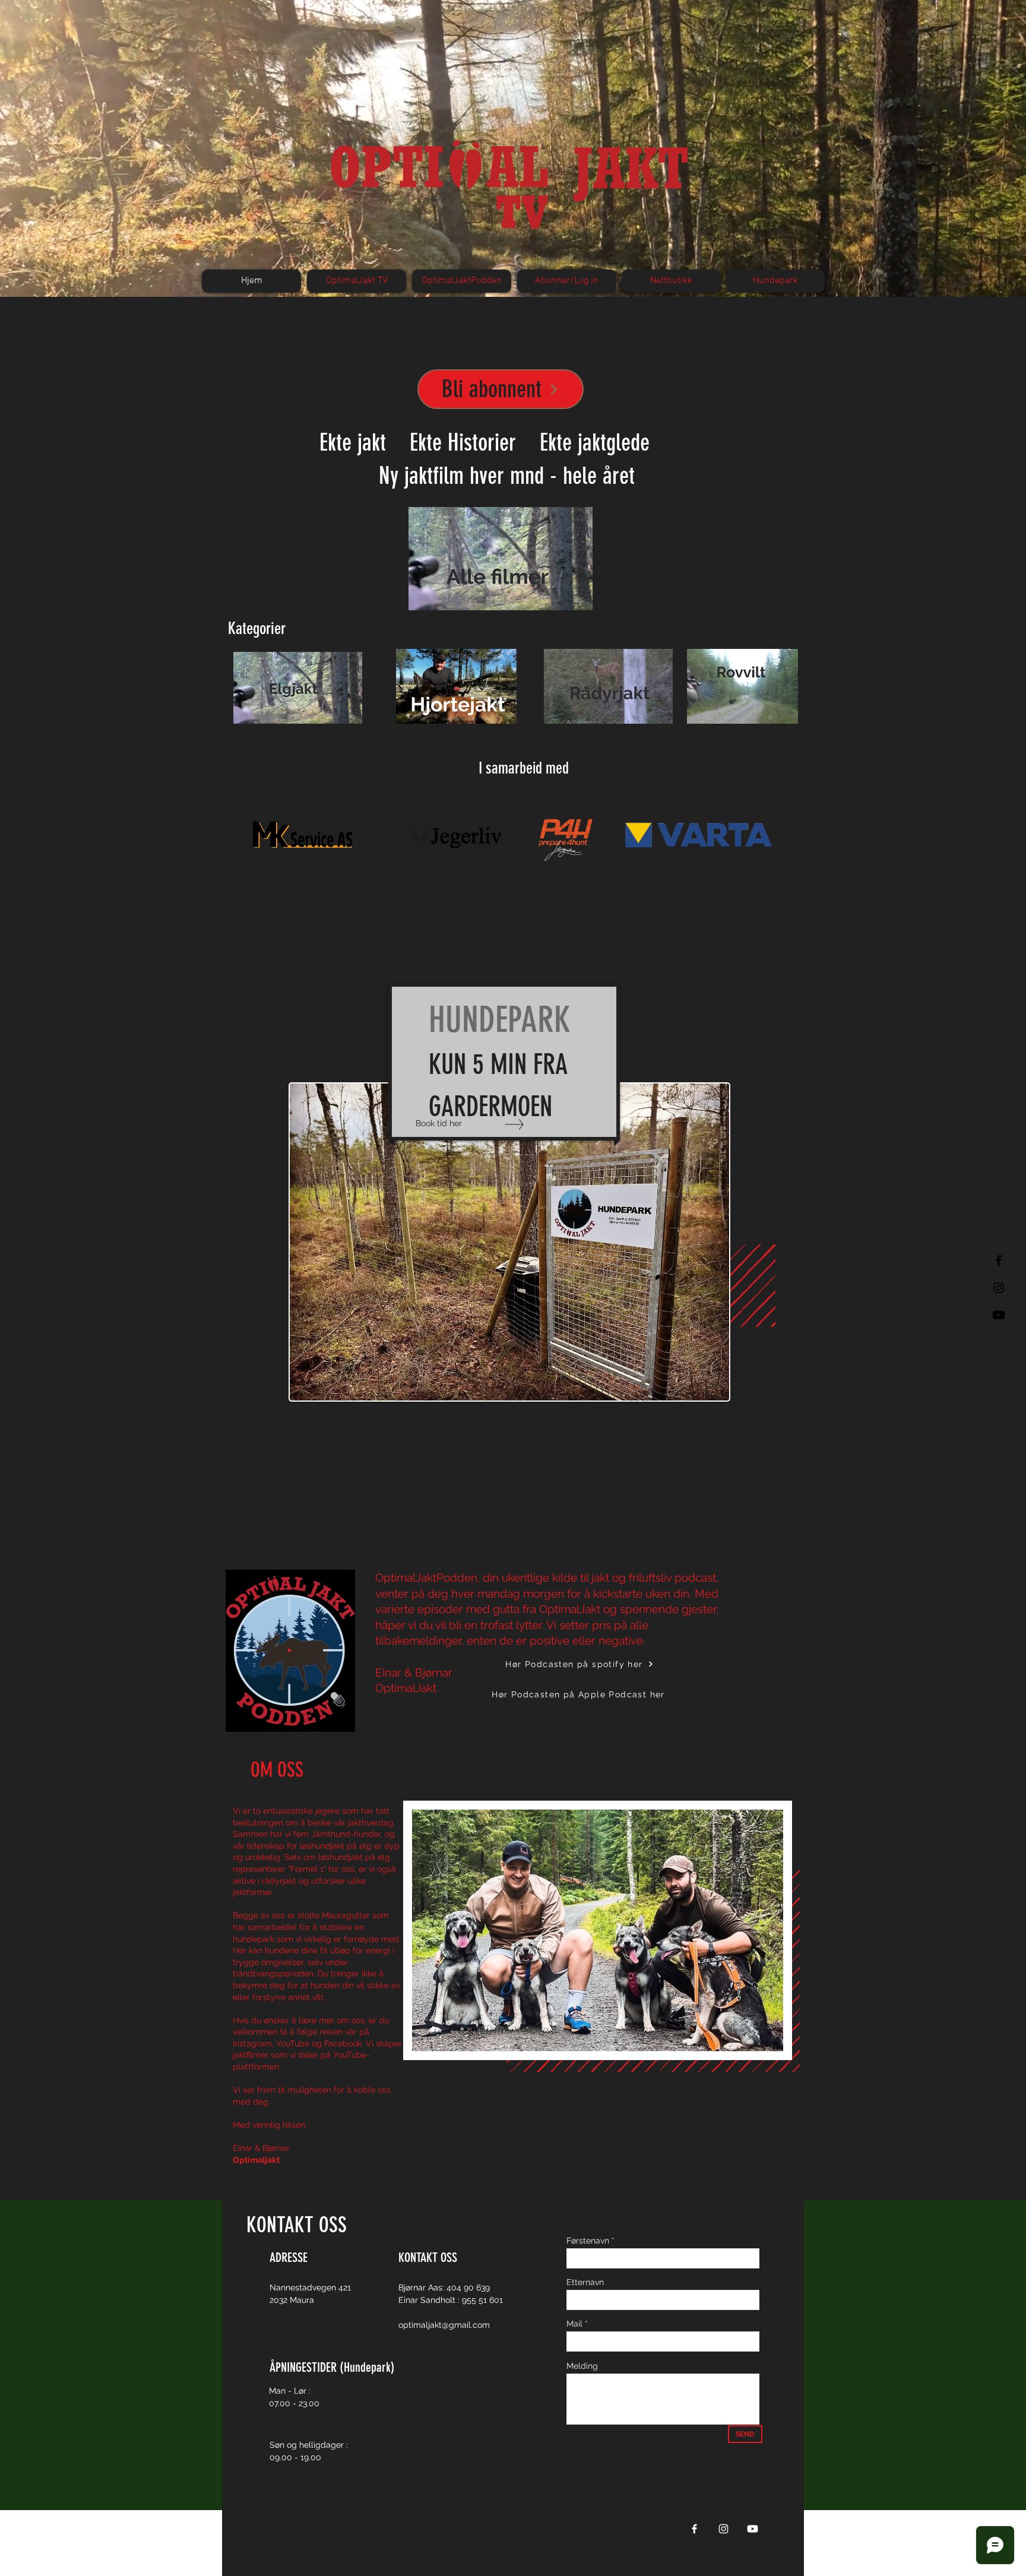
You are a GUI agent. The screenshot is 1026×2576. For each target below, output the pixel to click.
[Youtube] (999, 1315)
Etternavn (585, 2282)
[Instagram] (723, 2529)
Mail (574, 2324)
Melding (582, 2366)
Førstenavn (588, 2241)
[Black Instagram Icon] (999, 1288)
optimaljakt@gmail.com (444, 2325)
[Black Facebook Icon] (999, 1260)
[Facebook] (694, 2529)
